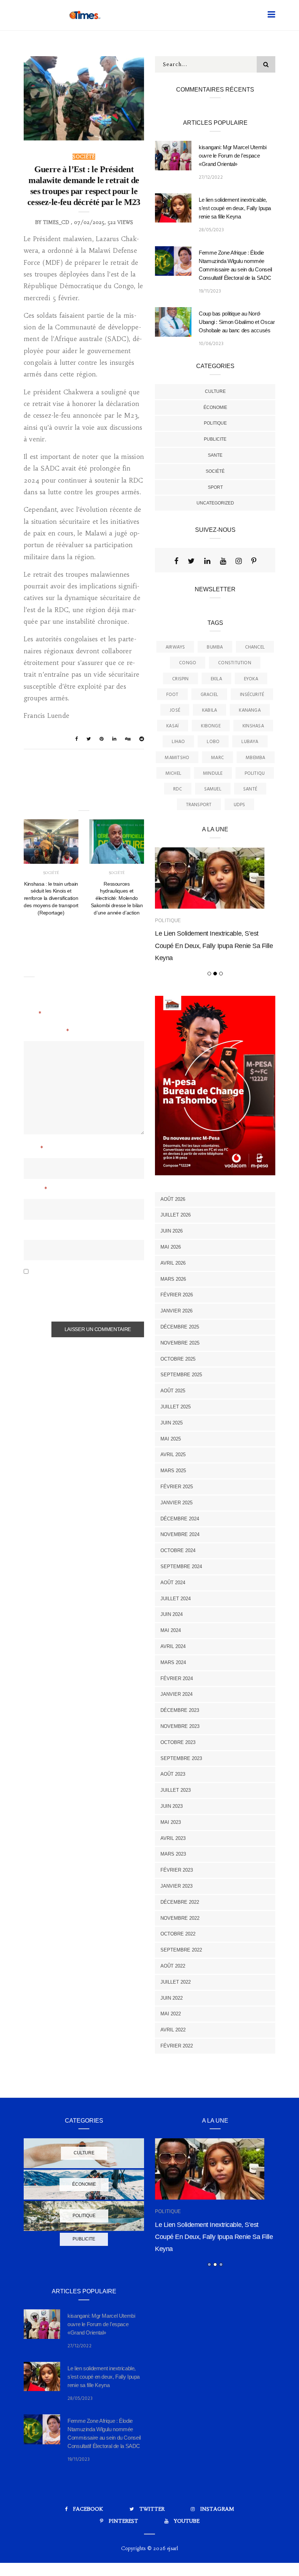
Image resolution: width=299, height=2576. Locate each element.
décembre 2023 (180, 1710)
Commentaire (46, 1032)
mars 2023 (173, 1854)
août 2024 (173, 1583)
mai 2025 (171, 1439)
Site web (36, 1231)
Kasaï (173, 726)
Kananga (250, 710)
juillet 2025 (176, 1407)
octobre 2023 (178, 1742)
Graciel (209, 695)
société (84, 157)
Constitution (235, 663)
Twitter (152, 2509)
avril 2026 (173, 1263)
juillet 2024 (176, 1599)
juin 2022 (172, 1998)
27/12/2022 (211, 177)
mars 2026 (173, 1279)
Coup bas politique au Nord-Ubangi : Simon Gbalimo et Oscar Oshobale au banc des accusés (237, 322)
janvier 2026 (176, 1311)
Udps (240, 805)
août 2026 (173, 1199)
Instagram (217, 2509)
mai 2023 (171, 1822)
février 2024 (177, 1678)
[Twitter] (191, 561)
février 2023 (177, 1870)
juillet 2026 (176, 1215)
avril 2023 (173, 1838)
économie (215, 407)
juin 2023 (172, 1806)
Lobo (213, 742)
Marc (218, 758)
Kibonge (211, 726)
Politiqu (255, 773)
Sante (215, 455)
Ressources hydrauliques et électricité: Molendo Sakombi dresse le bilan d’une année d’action (117, 898)
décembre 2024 (180, 1519)
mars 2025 (173, 1471)
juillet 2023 (176, 1790)
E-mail (35, 1190)
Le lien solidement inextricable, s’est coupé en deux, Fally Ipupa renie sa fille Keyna (235, 208)
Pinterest (123, 2521)
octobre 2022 (178, 1934)
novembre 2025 (180, 1343)
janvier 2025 (176, 1503)
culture (215, 391)
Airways (175, 647)
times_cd (56, 222)
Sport (215, 487)
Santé (250, 789)
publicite (215, 439)
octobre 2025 (178, 1359)
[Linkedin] (207, 561)
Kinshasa (253, 726)
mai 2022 (171, 2014)
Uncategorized (215, 503)
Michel (173, 773)
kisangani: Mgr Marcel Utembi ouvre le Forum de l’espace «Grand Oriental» (233, 156)
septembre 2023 (181, 1758)
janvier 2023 (176, 1886)
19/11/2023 (210, 291)
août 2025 (173, 1391)
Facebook (88, 2509)
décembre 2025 (180, 1327)
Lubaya (250, 742)
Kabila (209, 710)
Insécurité (252, 695)
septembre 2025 (181, 1375)
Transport (199, 805)
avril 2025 (173, 1455)
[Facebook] (176, 561)
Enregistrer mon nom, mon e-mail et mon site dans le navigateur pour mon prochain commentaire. (80, 1295)
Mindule (213, 773)
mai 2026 (171, 1247)
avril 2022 (173, 2030)
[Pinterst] (254, 561)
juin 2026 (172, 1231)
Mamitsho (177, 758)
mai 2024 (171, 1630)
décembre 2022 (180, 1902)
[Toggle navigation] (270, 14)
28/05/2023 (211, 230)
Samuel (213, 789)
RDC (178, 789)
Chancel (255, 647)
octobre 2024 (178, 1550)
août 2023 (173, 1774)
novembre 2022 (180, 1918)
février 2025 (177, 1487)
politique (215, 423)
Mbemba (255, 758)
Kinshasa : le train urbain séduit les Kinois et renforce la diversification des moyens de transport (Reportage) (51, 898)
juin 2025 (172, 1423)
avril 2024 (173, 1646)
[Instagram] (239, 561)
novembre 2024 (180, 1534)
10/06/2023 (211, 344)
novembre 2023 (180, 1726)
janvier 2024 (176, 1694)
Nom (33, 1149)
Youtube (187, 2521)
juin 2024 (172, 1614)
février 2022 (177, 2046)
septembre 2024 (181, 1567)
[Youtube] (223, 561)
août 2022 (173, 1966)
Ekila (216, 679)
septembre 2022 (181, 1950)
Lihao (178, 742)
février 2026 (177, 1295)
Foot (172, 695)
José (175, 710)
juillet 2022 (176, 1982)
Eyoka (251, 679)
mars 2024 (173, 1662)
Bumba (215, 647)
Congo (188, 663)
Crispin (180, 679)
